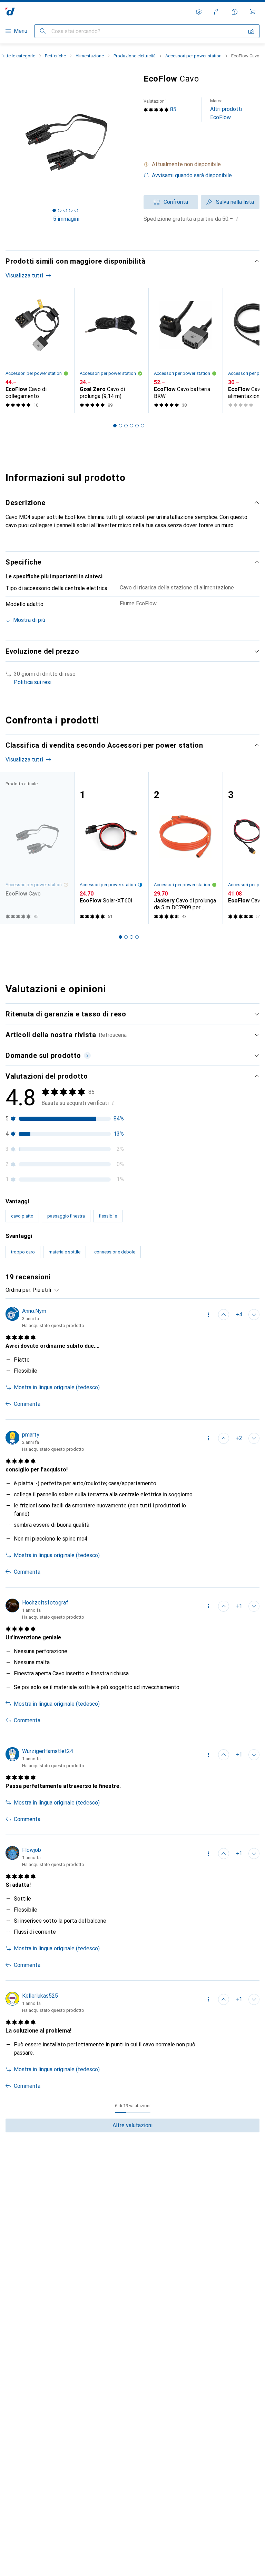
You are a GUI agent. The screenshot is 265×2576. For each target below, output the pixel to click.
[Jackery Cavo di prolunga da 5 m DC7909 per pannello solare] (185, 848)
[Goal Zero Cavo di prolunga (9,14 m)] (111, 351)
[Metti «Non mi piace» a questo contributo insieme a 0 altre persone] (254, 1315)
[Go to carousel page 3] (126, 426)
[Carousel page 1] (115, 426)
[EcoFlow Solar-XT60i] (111, 848)
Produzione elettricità (135, 56)
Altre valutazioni (132, 2125)
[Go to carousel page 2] (120, 426)
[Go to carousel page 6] (143, 426)
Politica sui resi (33, 682)
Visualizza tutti (24, 276)
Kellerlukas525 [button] (40, 1996)
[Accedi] (217, 12)
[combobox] (44, 1290)
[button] (202, 164)
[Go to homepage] (10, 12)
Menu (21, 31)
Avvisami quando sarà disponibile (192, 175)
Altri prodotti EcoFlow (226, 109)
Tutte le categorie (18, 56)
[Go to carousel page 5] (137, 426)
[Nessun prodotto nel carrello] (253, 12)
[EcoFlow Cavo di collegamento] (37, 351)
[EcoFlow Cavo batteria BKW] (185, 351)
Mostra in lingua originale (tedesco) (57, 1387)
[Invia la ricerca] (43, 31)
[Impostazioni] (199, 12)
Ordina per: (18, 1290)
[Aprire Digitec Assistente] (235, 12)
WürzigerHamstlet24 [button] (48, 1751)
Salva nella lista (235, 202)
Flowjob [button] (32, 1850)
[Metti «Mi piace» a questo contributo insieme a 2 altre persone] (224, 1438)
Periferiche (55, 56)
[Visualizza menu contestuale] (208, 1315)
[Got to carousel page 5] (76, 210)
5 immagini (66, 219)
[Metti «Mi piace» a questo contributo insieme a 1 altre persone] (224, 1606)
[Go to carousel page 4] (131, 426)
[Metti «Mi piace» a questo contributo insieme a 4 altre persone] (224, 1315)
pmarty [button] (31, 1435)
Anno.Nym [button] (34, 1311)
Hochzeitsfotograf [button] (45, 1603)
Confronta (176, 202)
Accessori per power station (193, 56)
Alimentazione (90, 56)
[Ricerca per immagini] (251, 31)
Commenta (27, 1404)
